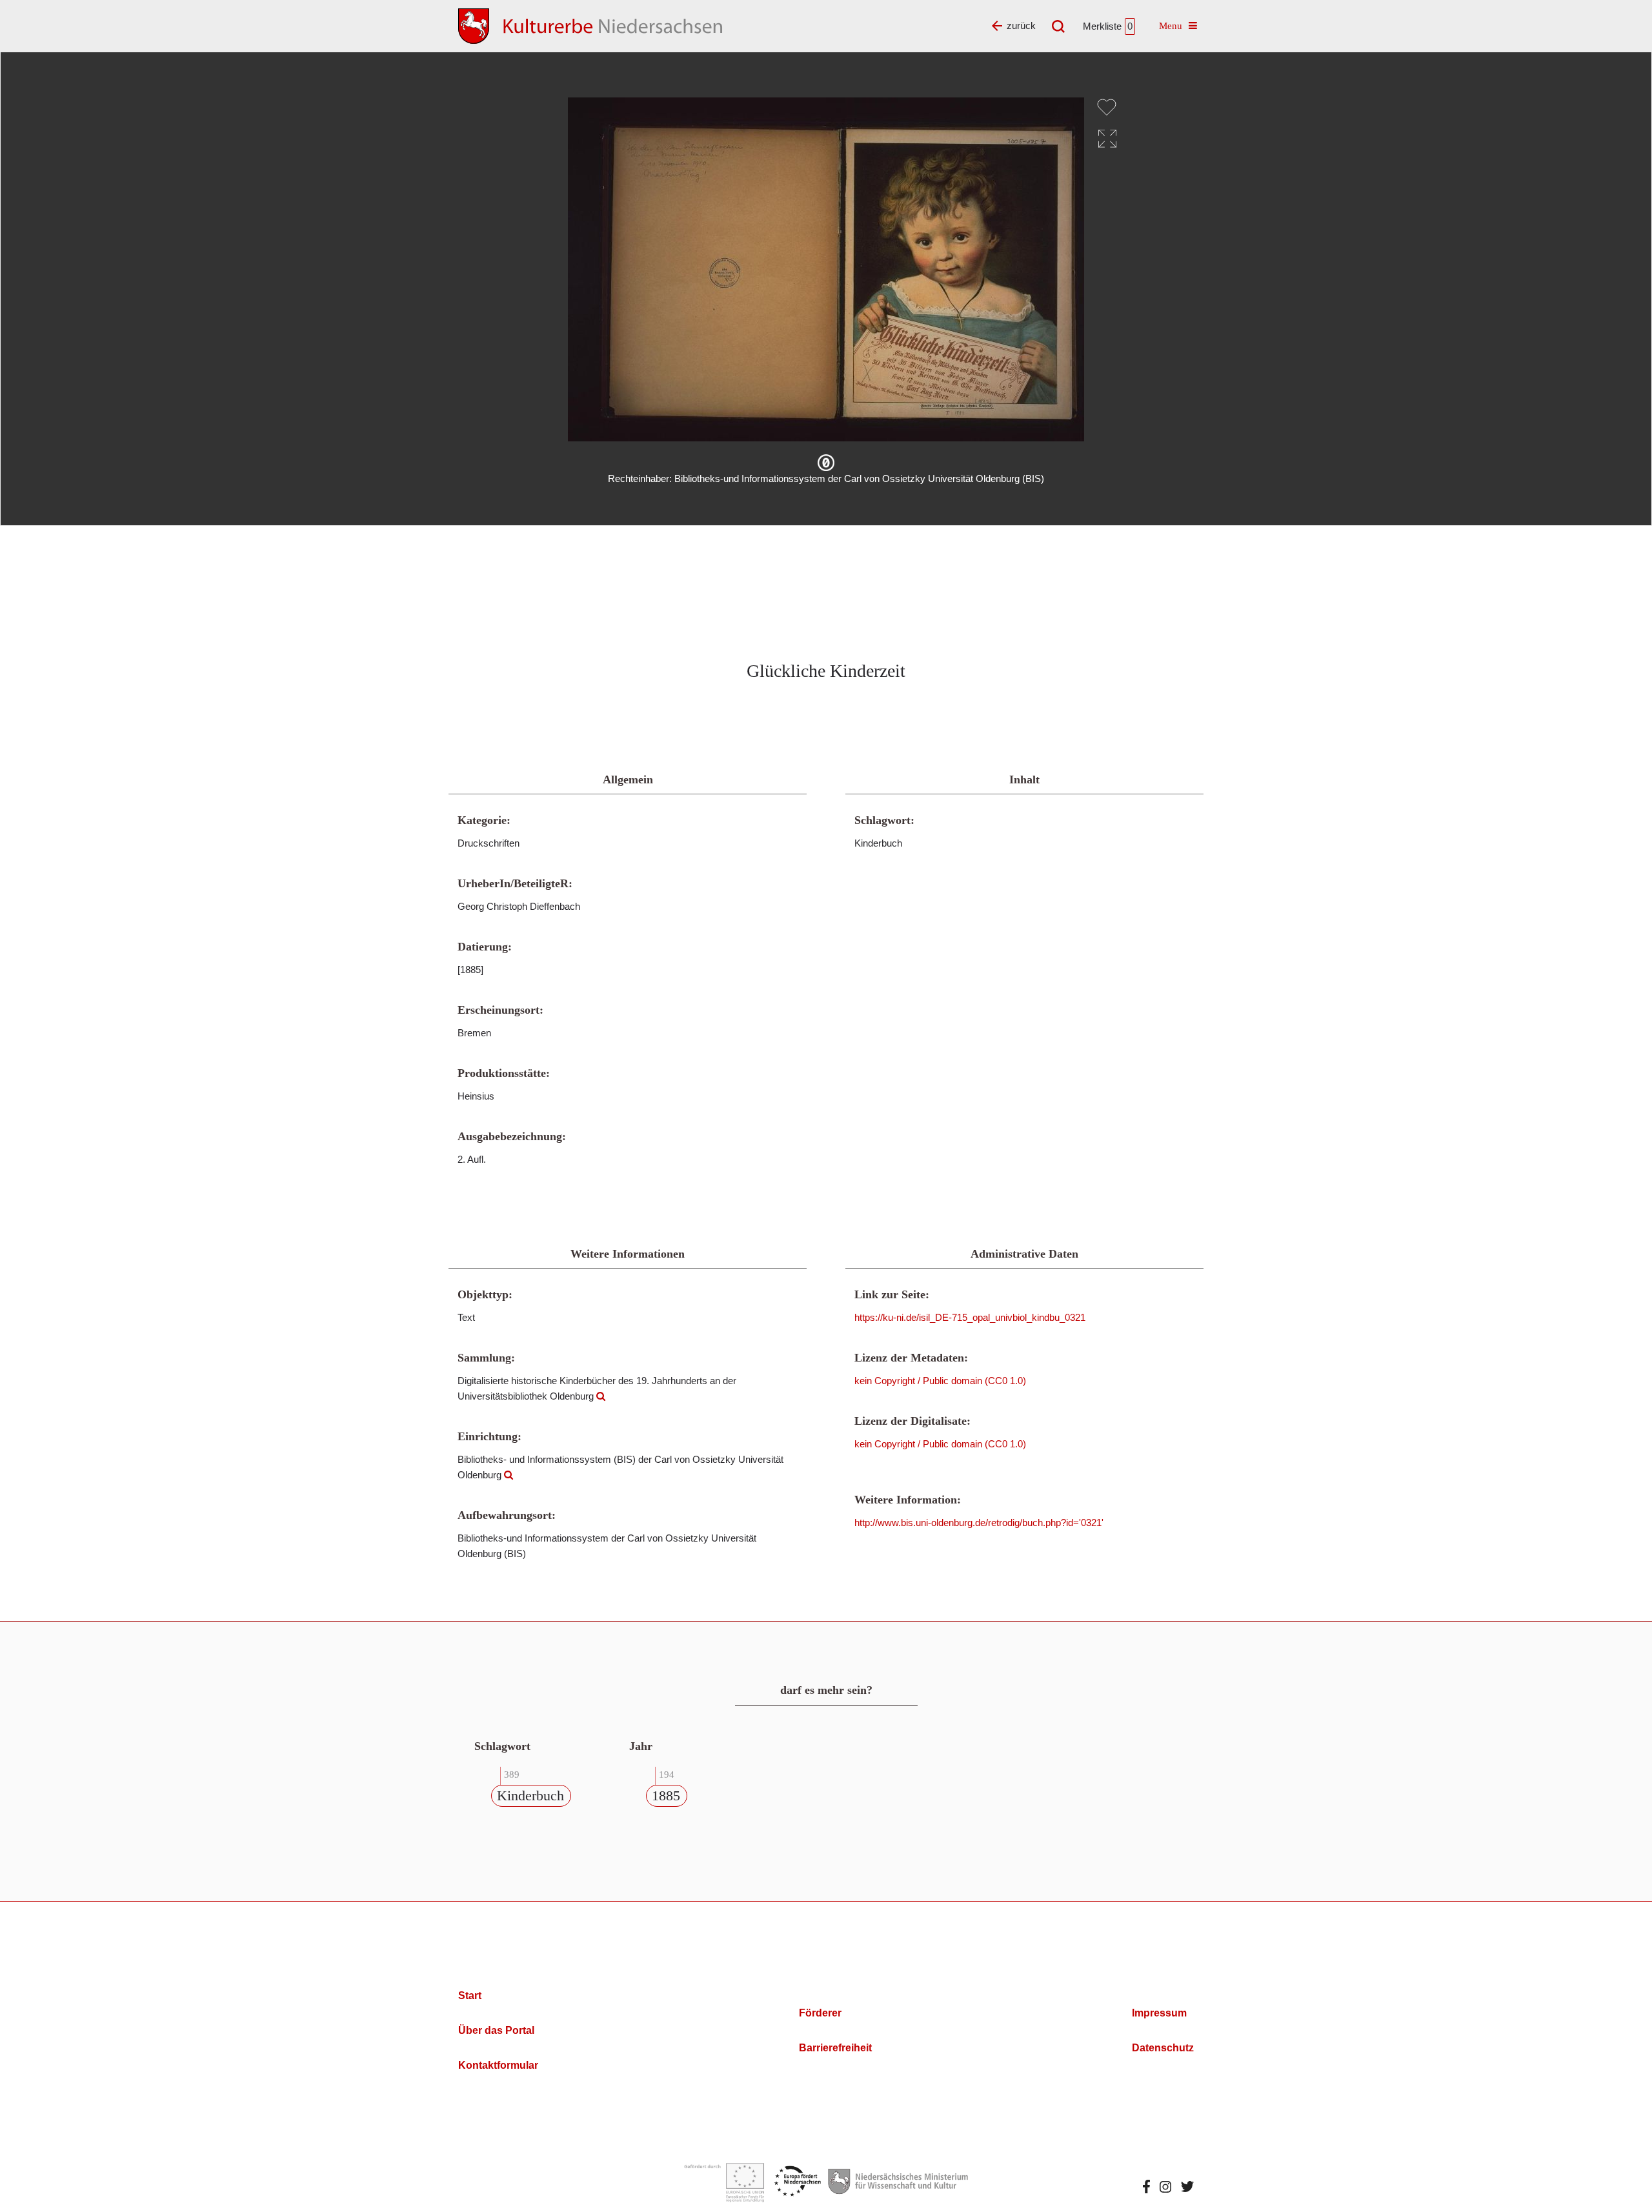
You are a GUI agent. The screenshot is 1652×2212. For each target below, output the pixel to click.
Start (470, 1996)
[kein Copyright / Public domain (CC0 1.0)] (826, 463)
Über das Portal (496, 2030)
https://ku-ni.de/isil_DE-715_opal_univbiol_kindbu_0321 (970, 1317)
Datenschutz (1163, 2048)
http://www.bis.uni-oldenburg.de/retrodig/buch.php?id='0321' (979, 1523)
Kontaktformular (498, 2065)
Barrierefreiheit (835, 2048)
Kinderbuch (530, 1795)
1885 (666, 1795)
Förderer (820, 2013)
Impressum (1159, 2013)
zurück (1021, 25)
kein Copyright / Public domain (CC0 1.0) (940, 1381)
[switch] (1107, 107)
